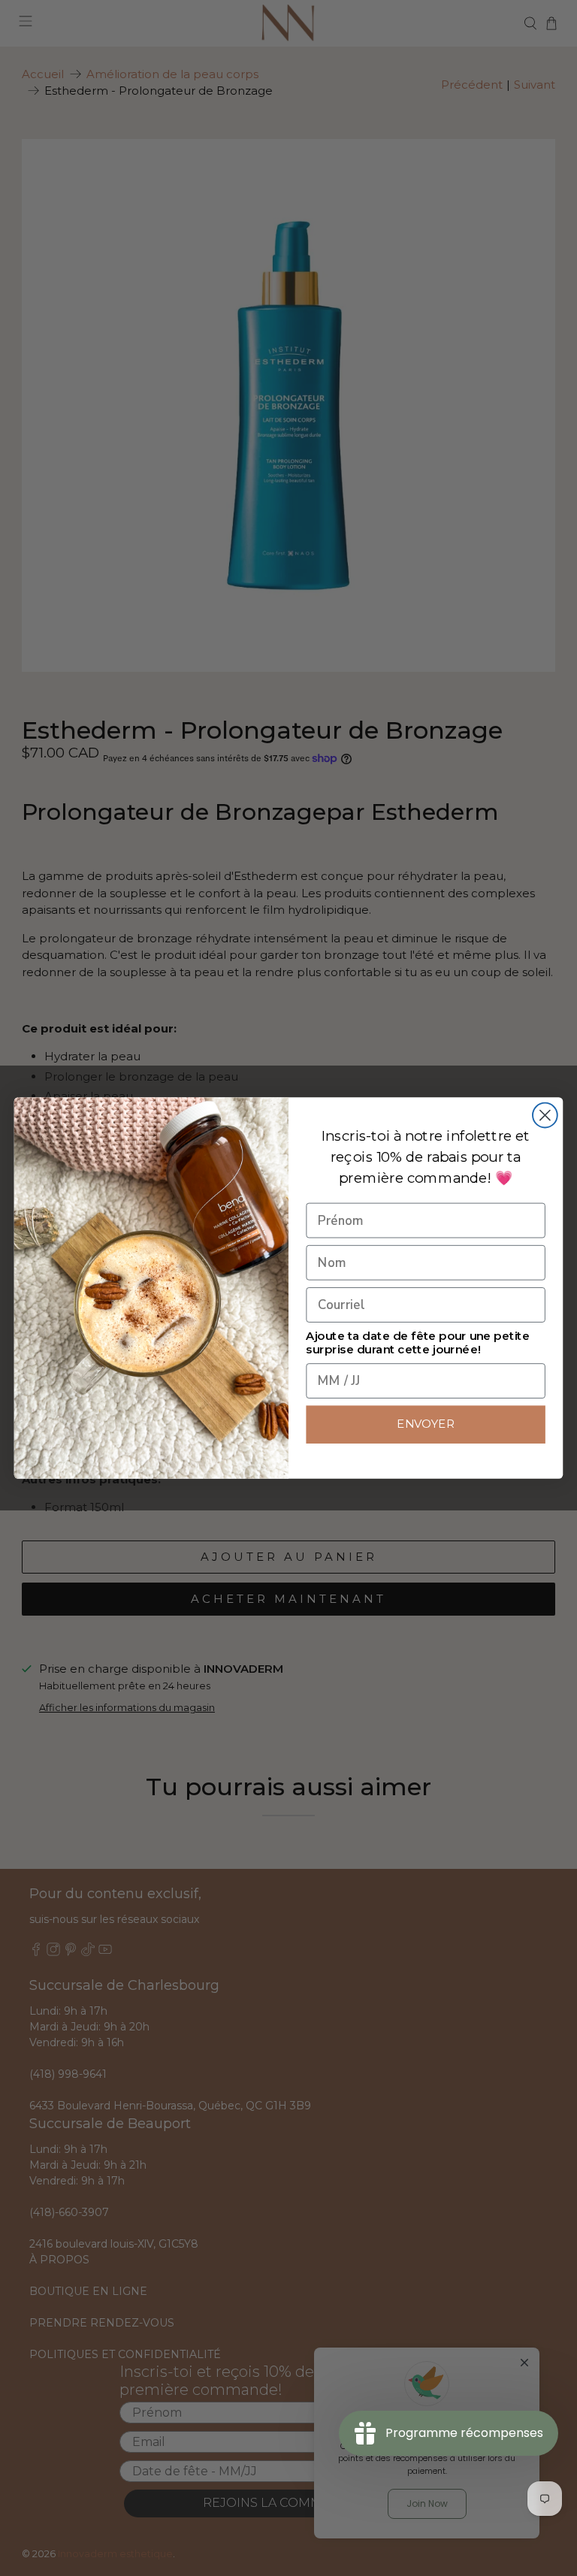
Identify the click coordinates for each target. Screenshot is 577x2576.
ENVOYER (426, 1424)
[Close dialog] (545, 1116)
